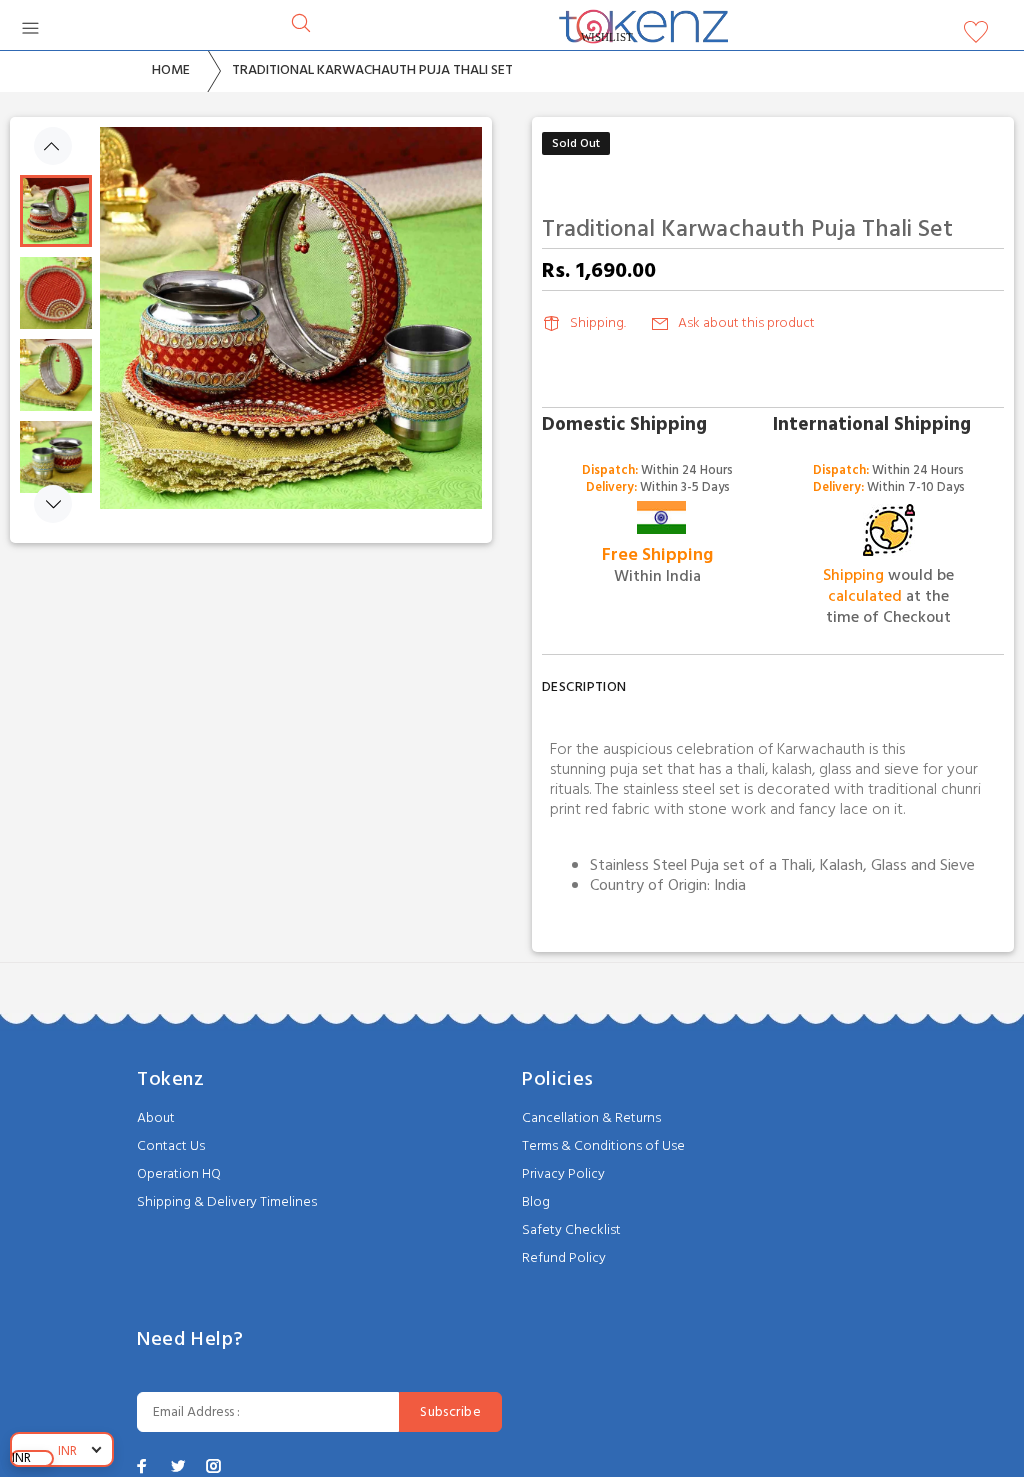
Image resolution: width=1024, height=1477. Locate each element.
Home (171, 70)
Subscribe (450, 1412)
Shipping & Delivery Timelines (227, 1202)
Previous (53, 146)
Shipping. (598, 323)
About (156, 1118)
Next (53, 504)
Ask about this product (746, 323)
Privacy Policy (563, 1174)
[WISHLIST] (976, 37)
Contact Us (171, 1146)
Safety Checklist (571, 1230)
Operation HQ (179, 1174)
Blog (536, 1202)
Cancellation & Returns (591, 1118)
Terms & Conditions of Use (603, 1146)
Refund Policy (564, 1258)
